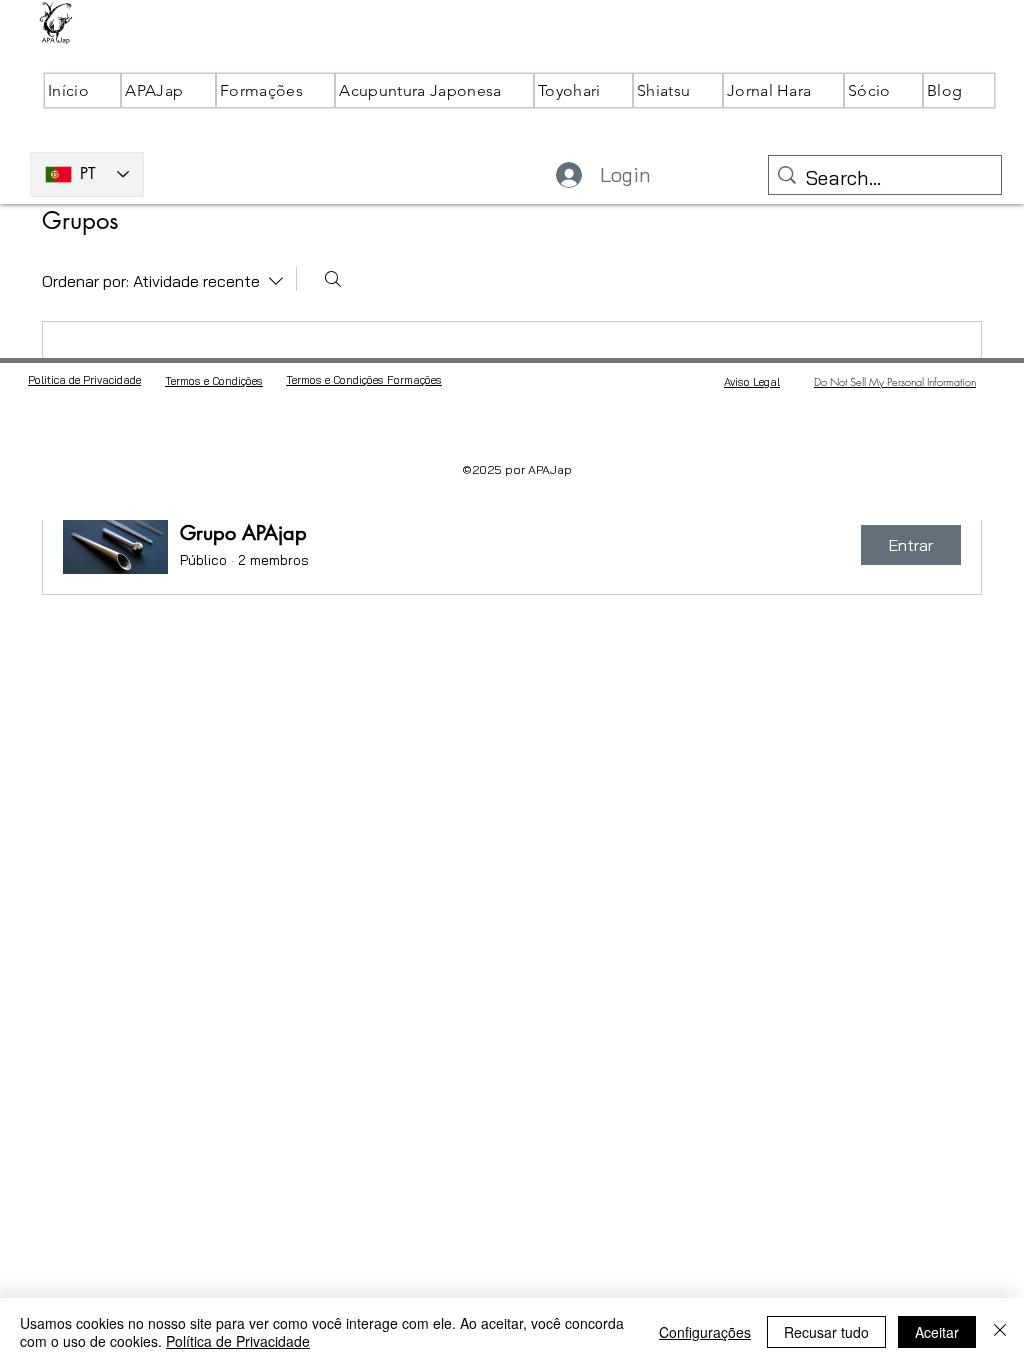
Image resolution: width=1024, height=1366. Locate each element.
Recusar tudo (826, 1332)
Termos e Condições (214, 381)
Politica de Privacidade (84, 380)
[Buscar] (333, 279)
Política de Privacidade (238, 1341)
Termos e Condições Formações (364, 380)
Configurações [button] (705, 1332)
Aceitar (937, 1332)
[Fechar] (1000, 1332)
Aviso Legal (752, 382)
